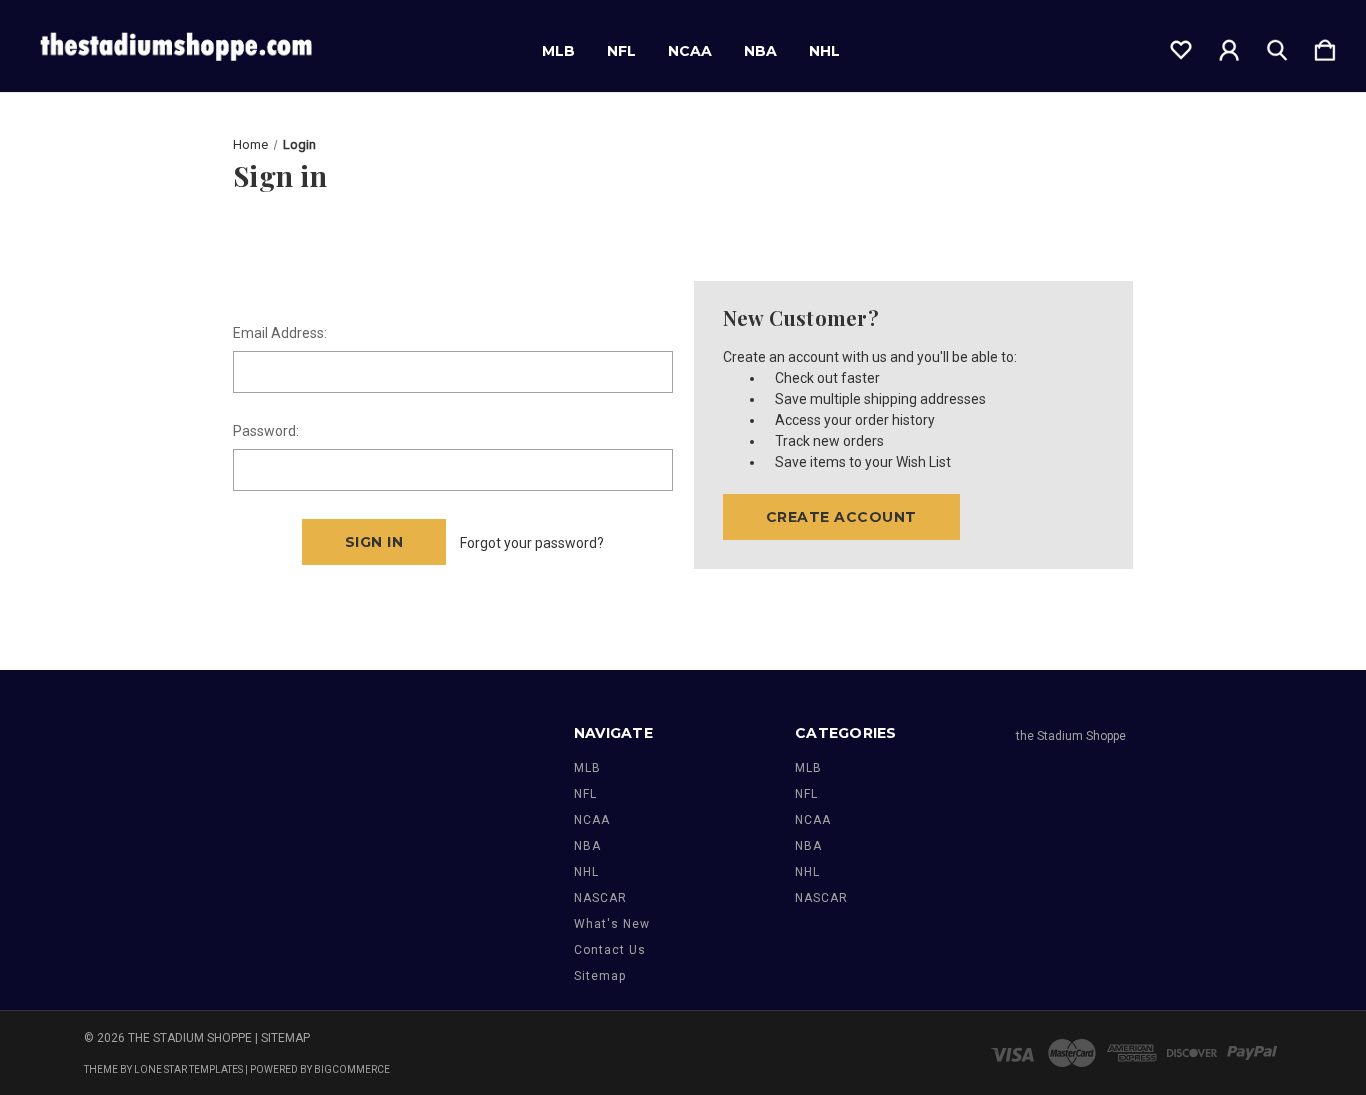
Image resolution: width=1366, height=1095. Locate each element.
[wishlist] (1181, 46)
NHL (824, 51)
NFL (621, 51)
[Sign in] (1229, 46)
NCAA (690, 51)
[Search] (1277, 46)
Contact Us (610, 950)
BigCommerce (352, 1069)
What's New (612, 924)
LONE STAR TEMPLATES (188, 1069)
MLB (558, 51)
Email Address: (280, 333)
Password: (266, 431)
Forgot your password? (532, 543)
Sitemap (600, 976)
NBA (760, 51)
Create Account (841, 517)
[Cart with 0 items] (1325, 46)
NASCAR (600, 898)
